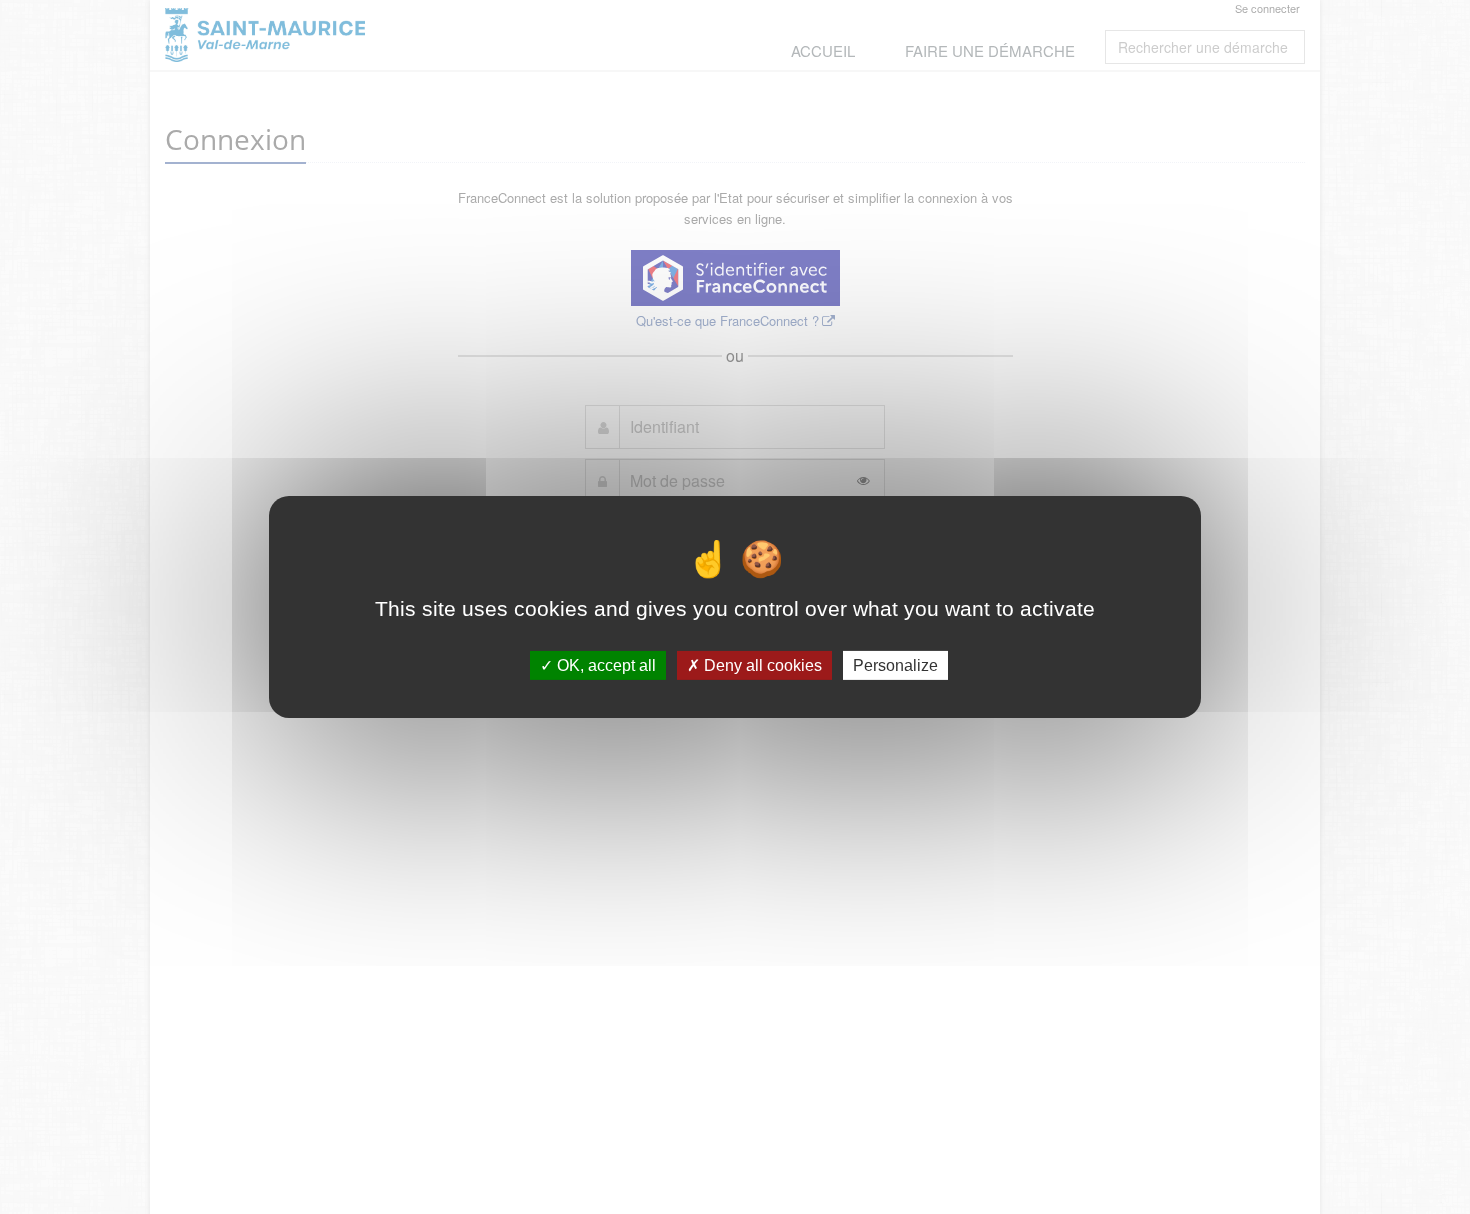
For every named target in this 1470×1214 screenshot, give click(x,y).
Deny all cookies (761, 665)
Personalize (895, 665)
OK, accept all (604, 665)
